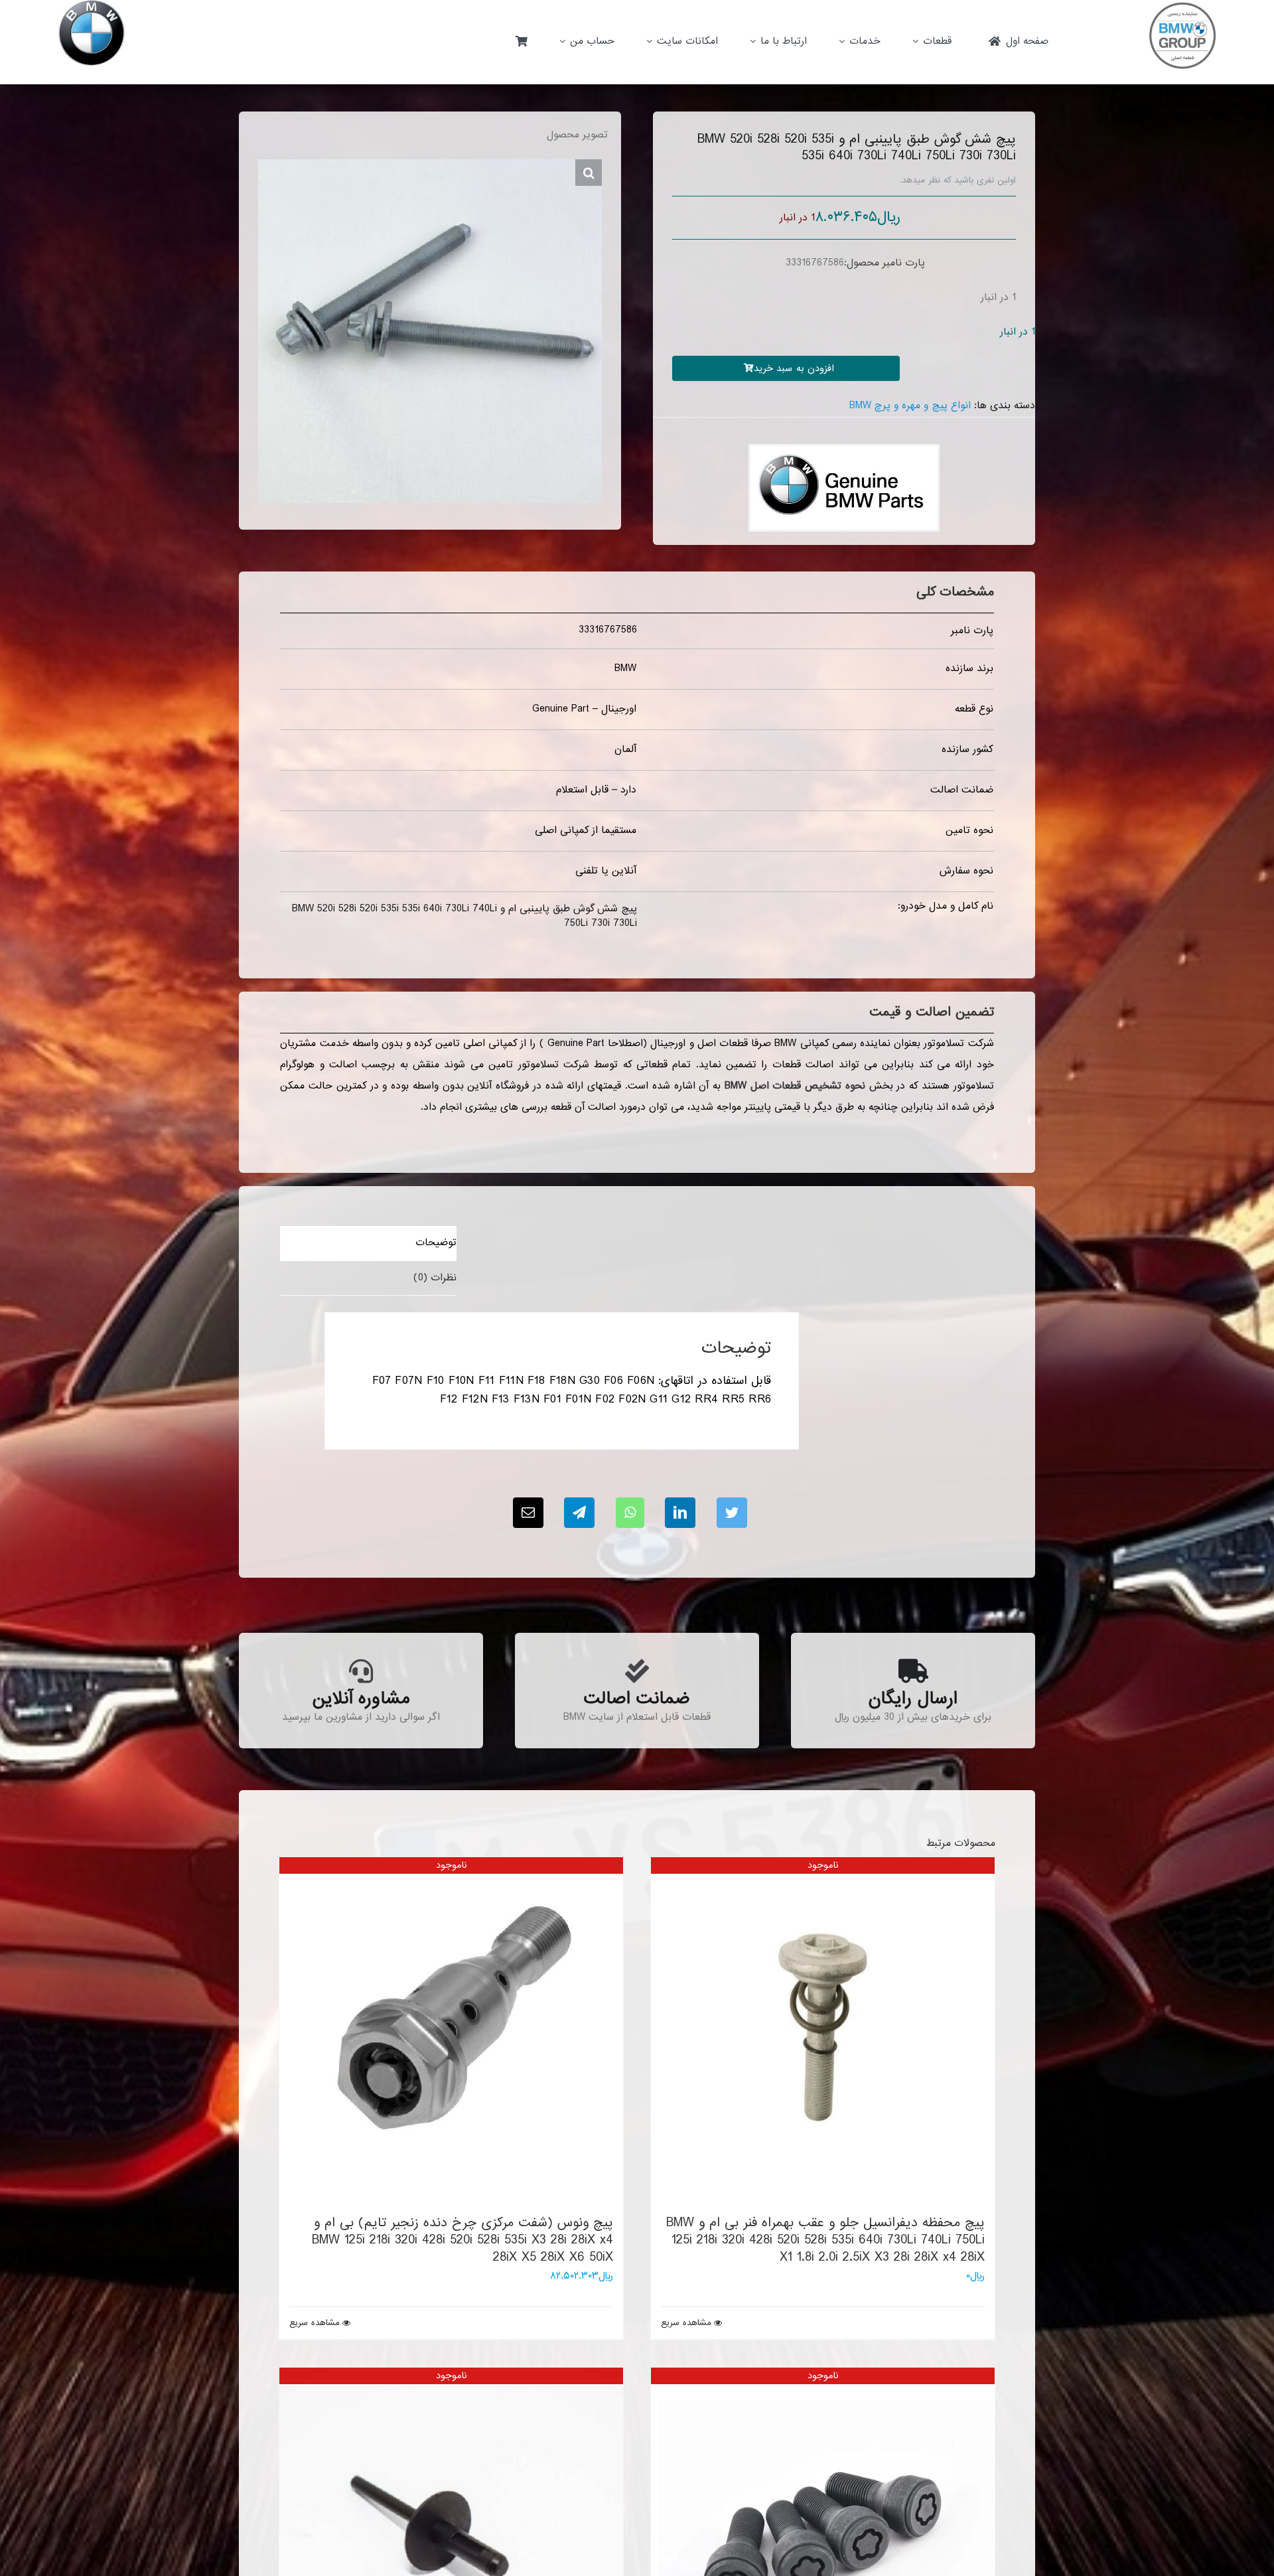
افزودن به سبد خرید (794, 368)
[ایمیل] (528, 1513)
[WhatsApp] (630, 1513)
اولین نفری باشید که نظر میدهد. (958, 180)
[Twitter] (732, 1513)
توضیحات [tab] (436, 1243)
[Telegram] (579, 1513)
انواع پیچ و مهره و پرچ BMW (910, 406)
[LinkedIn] (680, 1513)
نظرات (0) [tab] (435, 1278)
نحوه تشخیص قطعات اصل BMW (795, 1086)
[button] (589, 173)
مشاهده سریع (686, 2323)
